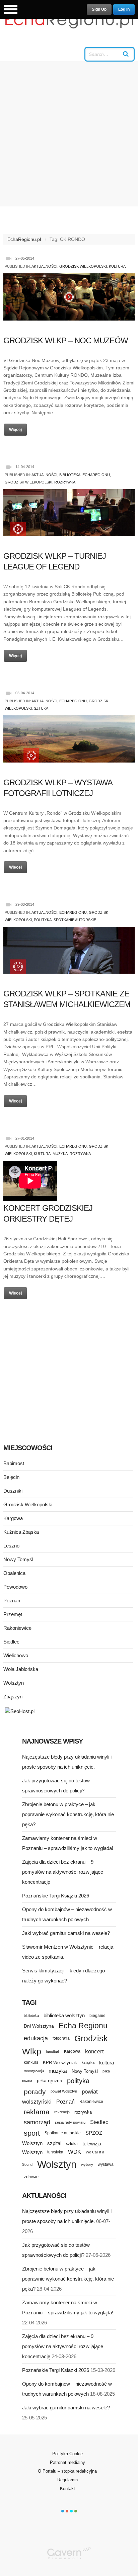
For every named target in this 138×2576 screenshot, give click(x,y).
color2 (67, 2511)
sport (32, 2133)
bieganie (97, 2015)
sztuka (72, 2144)
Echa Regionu (83, 2026)
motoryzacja (34, 2071)
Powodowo (15, 1587)
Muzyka (60, 1154)
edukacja (36, 2038)
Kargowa (13, 1518)
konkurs (31, 2062)
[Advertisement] (69, 134)
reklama (37, 2112)
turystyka (55, 2152)
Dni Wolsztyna (39, 2026)
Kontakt (67, 2489)
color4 (76, 2511)
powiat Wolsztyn (64, 2091)
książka (88, 2062)
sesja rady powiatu (70, 2122)
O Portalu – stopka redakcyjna (67, 2471)
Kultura (117, 266)
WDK (75, 2152)
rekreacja (62, 2112)
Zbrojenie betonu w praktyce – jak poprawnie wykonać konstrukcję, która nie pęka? (68, 1814)
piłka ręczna (50, 2080)
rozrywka (83, 2112)
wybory (87, 2164)
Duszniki (13, 1491)
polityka (78, 2081)
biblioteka (31, 2016)
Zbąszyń (13, 1697)
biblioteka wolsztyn (64, 2016)
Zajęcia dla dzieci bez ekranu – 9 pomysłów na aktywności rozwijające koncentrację (63, 1872)
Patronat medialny (67, 2462)
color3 (71, 2511)
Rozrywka (65, 482)
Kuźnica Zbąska (21, 1532)
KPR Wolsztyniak (60, 2063)
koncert (94, 2051)
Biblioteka (70, 475)
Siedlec (11, 1642)
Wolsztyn (14, 1683)
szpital (54, 2143)
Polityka (43, 920)
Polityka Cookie (67, 2454)
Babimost (14, 1463)
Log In (124, 9)
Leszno (11, 1546)
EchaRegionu (96, 475)
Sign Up (99, 9)
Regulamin (67, 2480)
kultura (107, 2063)
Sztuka (41, 708)
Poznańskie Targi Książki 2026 (56, 1896)
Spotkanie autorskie (75, 920)
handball (53, 2051)
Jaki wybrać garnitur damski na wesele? (66, 1933)
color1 (63, 2511)
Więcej (15, 430)
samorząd (37, 2122)
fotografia (61, 2038)
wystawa (106, 2164)
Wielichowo (16, 1655)
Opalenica (14, 1573)
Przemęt (13, 1614)
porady (35, 2092)
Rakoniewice (17, 1628)
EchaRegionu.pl (24, 239)
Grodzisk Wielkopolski (83, 266)
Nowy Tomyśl (18, 1559)
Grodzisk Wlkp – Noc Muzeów (66, 340)
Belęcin (11, 1477)
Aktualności (44, 266)
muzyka (58, 2071)
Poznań (12, 1601)
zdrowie (31, 2177)
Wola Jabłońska (21, 1669)
